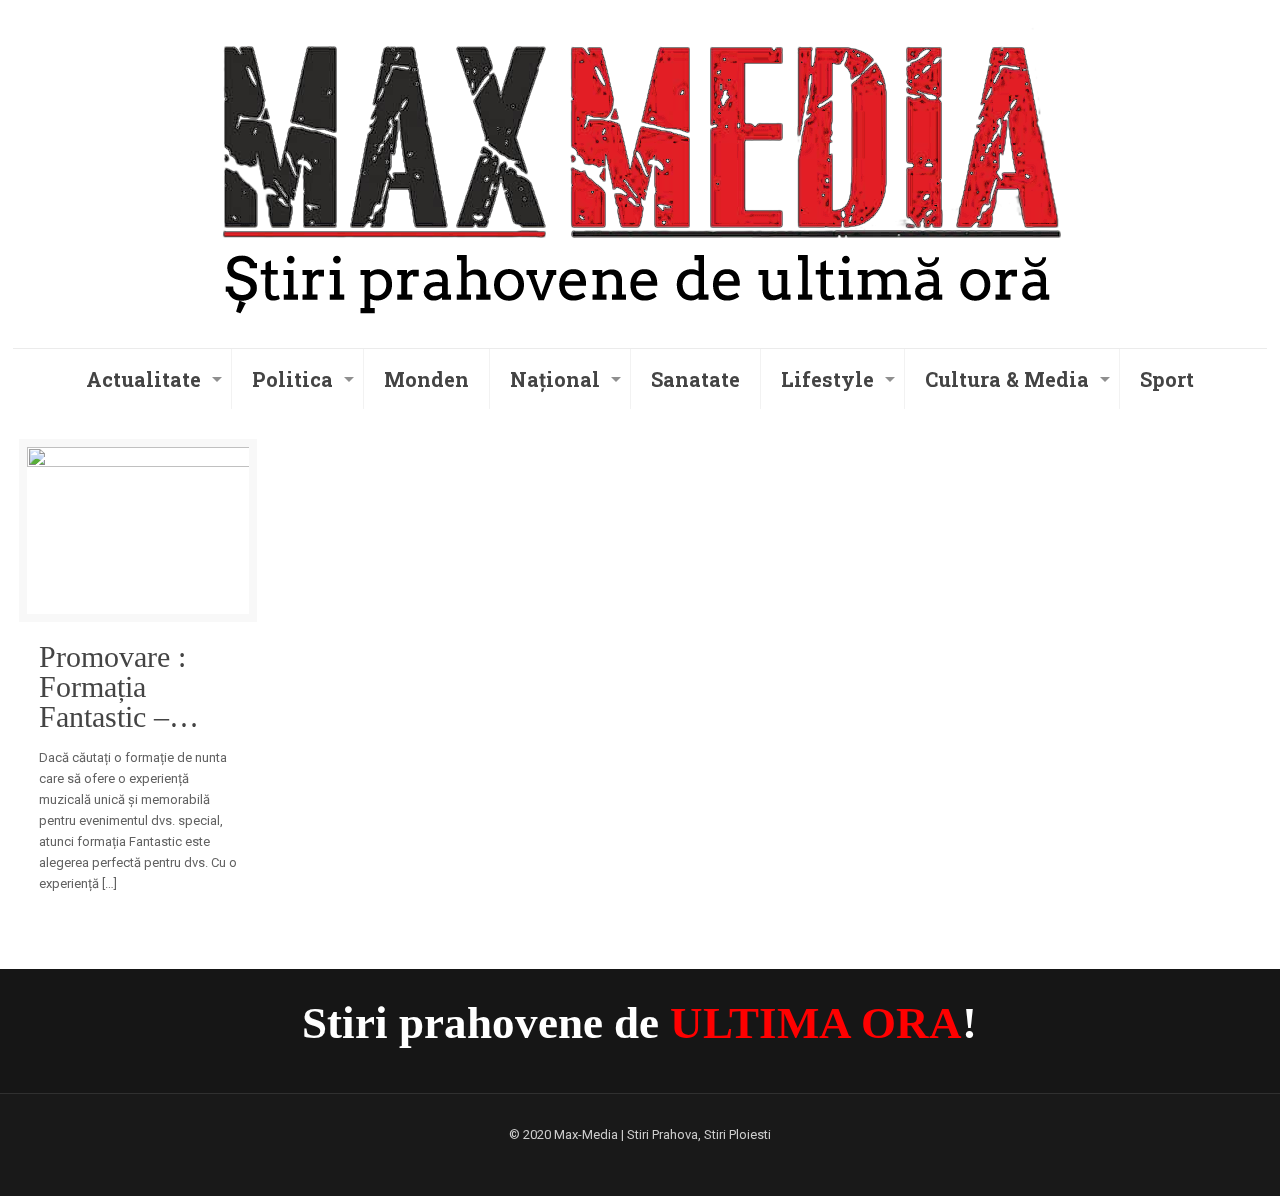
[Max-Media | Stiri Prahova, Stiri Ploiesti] (639, 171)
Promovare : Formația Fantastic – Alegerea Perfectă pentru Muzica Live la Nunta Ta (129, 687)
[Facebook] (639, 1162)
